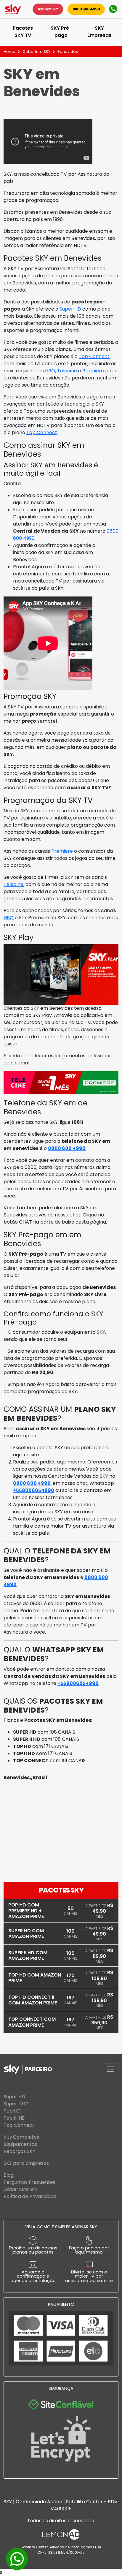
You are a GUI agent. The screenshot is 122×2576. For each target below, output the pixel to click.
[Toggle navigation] (110, 2069)
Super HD (70, 309)
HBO (50, 371)
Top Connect (94, 356)
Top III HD (15, 2118)
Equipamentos (20, 2144)
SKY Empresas (99, 32)
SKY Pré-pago (61, 32)
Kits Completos (21, 2137)
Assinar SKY (48, 9)
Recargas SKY (19, 2151)
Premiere (93, 371)
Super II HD (16, 2104)
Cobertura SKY (36, 52)
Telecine (67, 371)
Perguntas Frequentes (29, 2182)
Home (9, 52)
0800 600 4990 (86, 9)
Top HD (12, 2111)
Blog (9, 2175)
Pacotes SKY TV (23, 32)
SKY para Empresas (26, 2163)
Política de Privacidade (30, 2196)
